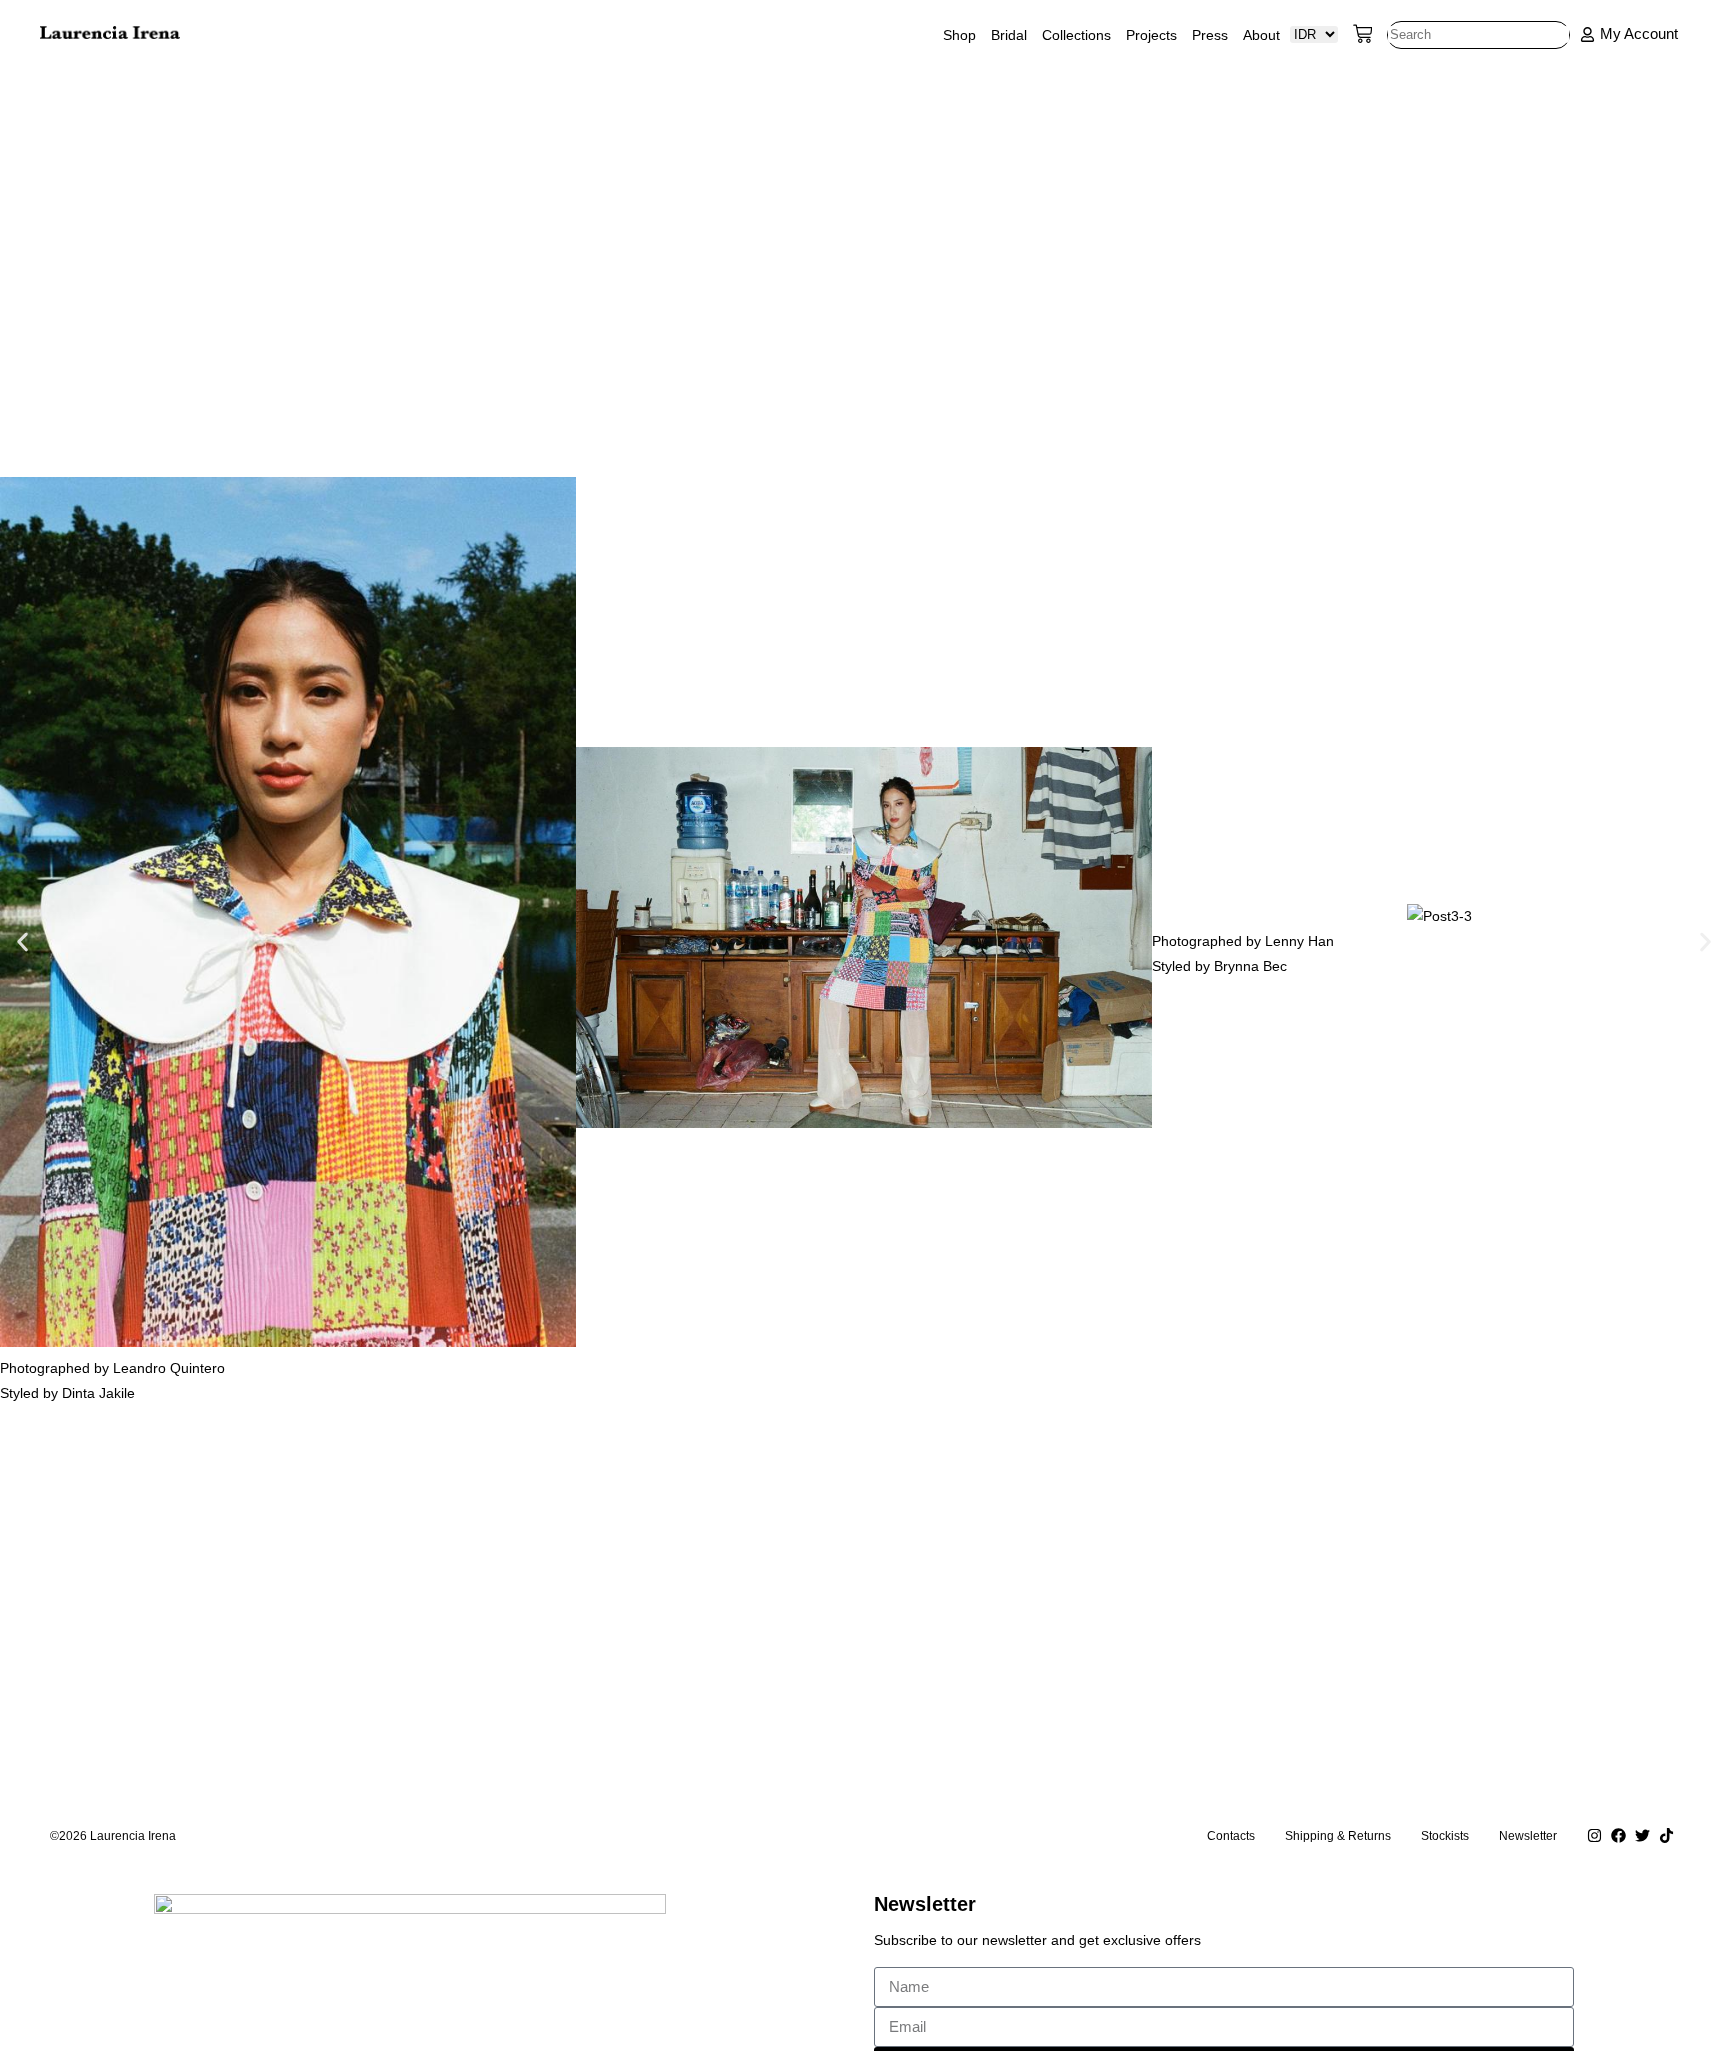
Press (1210, 35)
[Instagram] (1594, 1836)
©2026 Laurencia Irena (113, 1836)
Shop (959, 35)
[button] (22, 941)
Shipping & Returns (1338, 1836)
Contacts (1231, 1836)
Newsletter (1528, 1836)
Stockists (1445, 1836)
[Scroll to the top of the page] (5, 1871)
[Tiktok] (1666, 1836)
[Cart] (1363, 34)
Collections (1076, 35)
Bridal (1009, 35)
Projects (1151, 35)
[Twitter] (1642, 1836)
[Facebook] (1618, 1836)
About (1261, 35)
